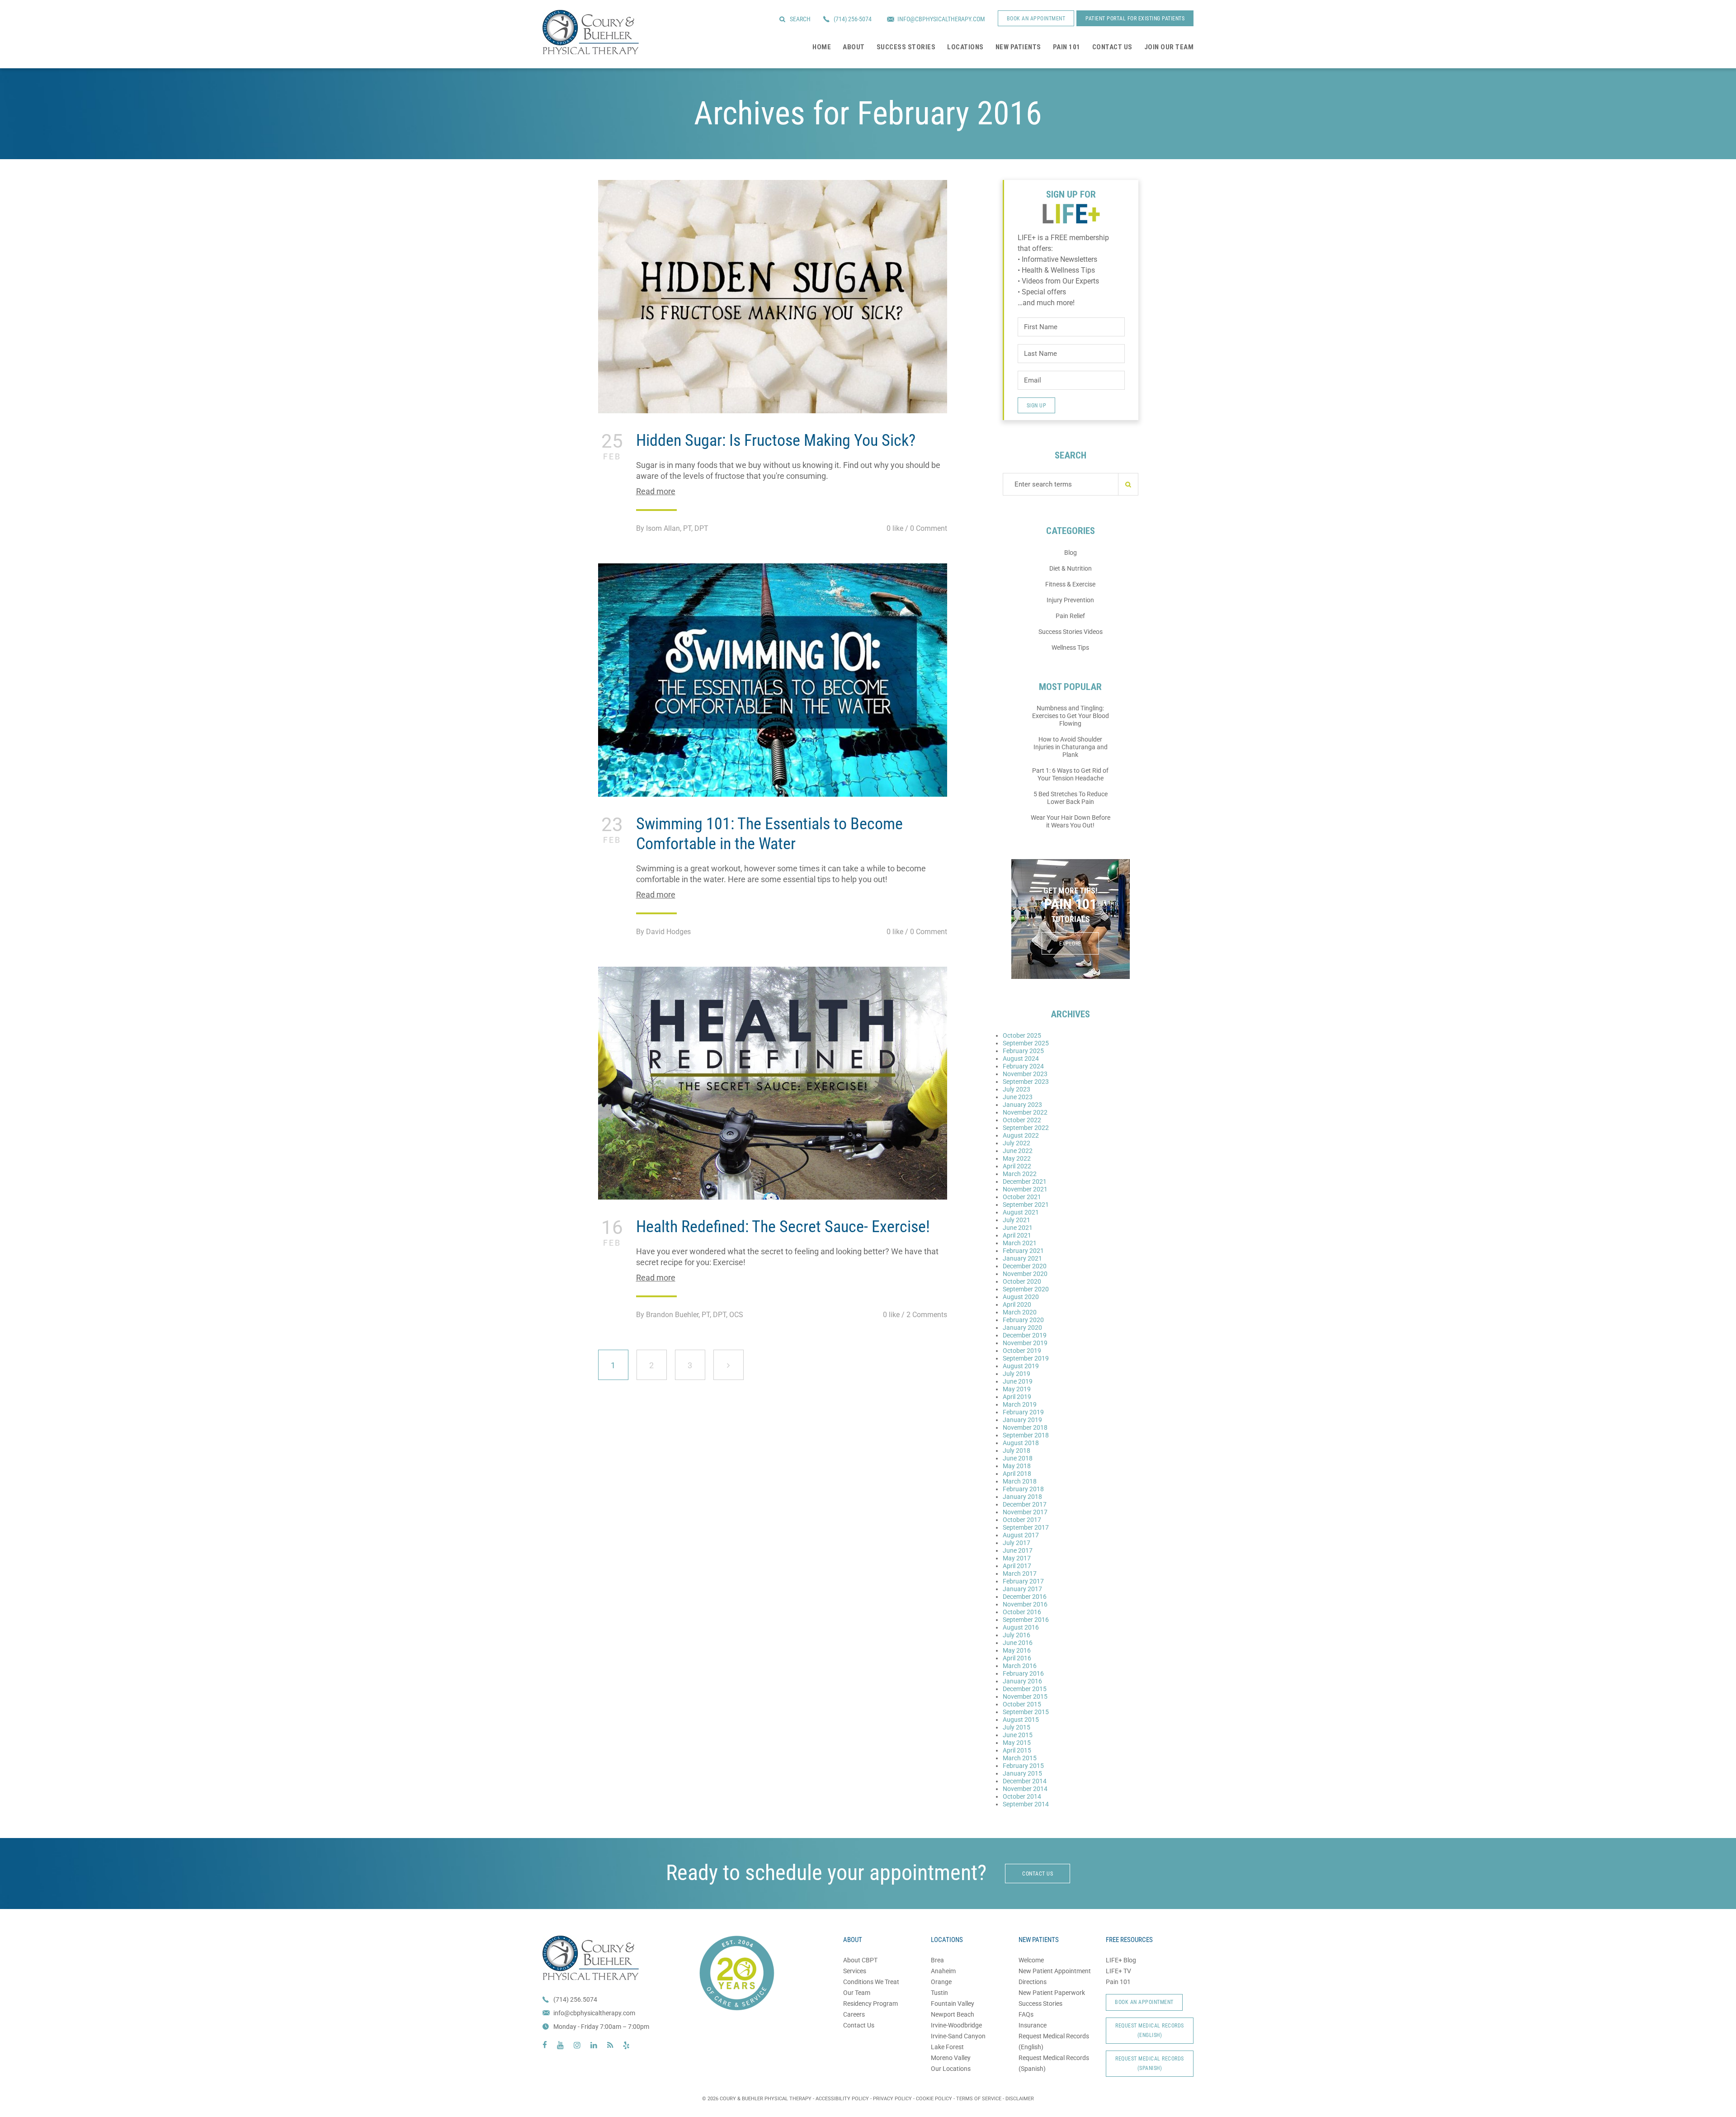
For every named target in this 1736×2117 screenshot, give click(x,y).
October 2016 (1022, 1612)
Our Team (857, 1993)
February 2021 (1023, 1251)
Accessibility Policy (842, 2099)
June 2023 (1018, 1097)
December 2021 (1025, 1181)
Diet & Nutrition (1071, 568)
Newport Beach (953, 2014)
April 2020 (1017, 1304)
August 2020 (1021, 1297)
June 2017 (1018, 1550)
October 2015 (1022, 1704)
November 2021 (1025, 1189)
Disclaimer (1020, 2099)
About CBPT (860, 1960)
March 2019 (1020, 1404)
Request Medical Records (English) (1150, 2030)
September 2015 (1026, 1712)
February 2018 (1023, 1489)
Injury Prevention (1070, 600)
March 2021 (1020, 1243)
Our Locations (951, 2069)
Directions (1033, 1982)
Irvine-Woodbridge (956, 2025)
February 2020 (1023, 1320)
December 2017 (1025, 1504)
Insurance (1033, 2025)
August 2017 (1021, 1535)
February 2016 (1023, 1673)
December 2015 (1025, 1689)
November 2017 (1025, 1512)
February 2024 (1023, 1066)
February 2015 (1023, 1766)
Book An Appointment (1144, 2002)
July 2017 (1017, 1543)
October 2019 (1022, 1351)
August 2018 (1021, 1443)
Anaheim (943, 1971)
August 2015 (1021, 1720)
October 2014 (1022, 1796)
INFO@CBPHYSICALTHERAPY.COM (941, 19)
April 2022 (1017, 1166)
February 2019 (1023, 1412)
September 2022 (1026, 1128)
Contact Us (859, 2025)
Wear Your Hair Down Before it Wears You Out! (1071, 821)
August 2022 (1021, 1135)
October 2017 (1022, 1520)
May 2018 (1017, 1466)
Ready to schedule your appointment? (826, 1873)
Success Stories (1040, 2004)
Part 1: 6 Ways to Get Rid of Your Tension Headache (1070, 774)
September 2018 (1026, 1435)
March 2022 (1020, 1174)
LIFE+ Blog (1121, 1960)
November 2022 (1025, 1112)
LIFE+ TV (1118, 1971)
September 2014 (1026, 1804)
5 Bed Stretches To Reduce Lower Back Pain (1071, 798)
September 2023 (1026, 1082)
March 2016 (1020, 1666)
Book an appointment (1036, 19)
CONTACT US (1038, 1874)
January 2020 (1022, 1328)
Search (800, 19)
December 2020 (1025, 1266)
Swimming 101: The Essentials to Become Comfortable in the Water (769, 834)
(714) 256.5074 (575, 1999)
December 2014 (1025, 1781)
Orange (941, 1982)
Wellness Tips (1070, 647)
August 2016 (1021, 1627)
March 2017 (1020, 1574)
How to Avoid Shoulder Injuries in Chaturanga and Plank (1071, 747)
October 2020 (1022, 1281)
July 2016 (1017, 1635)
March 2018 (1020, 1481)
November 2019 (1025, 1343)
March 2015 (1020, 1758)
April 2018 (1017, 1474)
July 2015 (1017, 1727)
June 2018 (1018, 1458)
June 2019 (1018, 1381)
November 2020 (1025, 1274)
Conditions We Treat (871, 1982)
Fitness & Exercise (1070, 584)
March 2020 (1020, 1312)
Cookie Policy (934, 2099)
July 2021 (1017, 1220)
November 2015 (1025, 1696)
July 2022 (1017, 1143)
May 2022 (1017, 1158)
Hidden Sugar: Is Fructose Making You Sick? (776, 440)
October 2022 (1022, 1120)
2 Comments (927, 1315)
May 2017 (1017, 1558)
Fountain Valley (953, 2004)
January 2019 (1022, 1420)
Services (855, 1971)
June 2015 (1018, 1735)
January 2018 (1022, 1497)
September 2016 (1026, 1620)
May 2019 (1017, 1389)
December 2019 (1025, 1335)
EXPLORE (1070, 944)
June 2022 (1018, 1151)
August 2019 (1021, 1366)
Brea (937, 1960)
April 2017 (1017, 1566)
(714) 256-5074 (853, 19)
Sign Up (1037, 406)
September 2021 (1026, 1205)
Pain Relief (1070, 616)
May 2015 (1017, 1743)
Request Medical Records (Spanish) (1150, 2063)
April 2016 (1017, 1658)
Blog (1071, 553)
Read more (656, 491)
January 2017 (1022, 1589)
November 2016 (1025, 1604)
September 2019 (1026, 1358)
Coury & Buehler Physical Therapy (591, 32)
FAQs (1026, 2014)
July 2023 (1017, 1089)
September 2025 (1026, 1043)
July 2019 (1017, 1374)
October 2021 (1022, 1197)
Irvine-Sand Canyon (958, 2036)
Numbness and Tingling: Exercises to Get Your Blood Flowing (1071, 716)
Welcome (1031, 1960)
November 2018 (1025, 1427)
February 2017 (1023, 1581)
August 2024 (1021, 1058)
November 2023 (1025, 1074)
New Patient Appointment (1055, 1971)
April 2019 (1017, 1397)
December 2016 (1025, 1597)
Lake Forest (947, 2047)
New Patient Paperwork (1052, 1993)
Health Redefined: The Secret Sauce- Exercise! (783, 1227)
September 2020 (1026, 1289)
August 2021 (1021, 1212)
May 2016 (1017, 1650)
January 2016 (1022, 1681)
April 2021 (1017, 1235)
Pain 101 (1118, 1982)
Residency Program (870, 2004)
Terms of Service (979, 2099)
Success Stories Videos (1071, 632)
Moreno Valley (951, 2058)
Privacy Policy (892, 2099)
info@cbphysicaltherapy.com (594, 2013)
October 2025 (1022, 1035)
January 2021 (1022, 1258)
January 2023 (1022, 1105)
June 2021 (1018, 1228)
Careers (854, 2014)
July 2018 (1017, 1451)
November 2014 (1025, 1789)
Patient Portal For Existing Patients (1135, 19)
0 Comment (929, 528)
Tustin (939, 1993)
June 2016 (1018, 1643)
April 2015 (1017, 1750)
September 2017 (1026, 1527)
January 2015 (1022, 1773)
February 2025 (1023, 1051)
